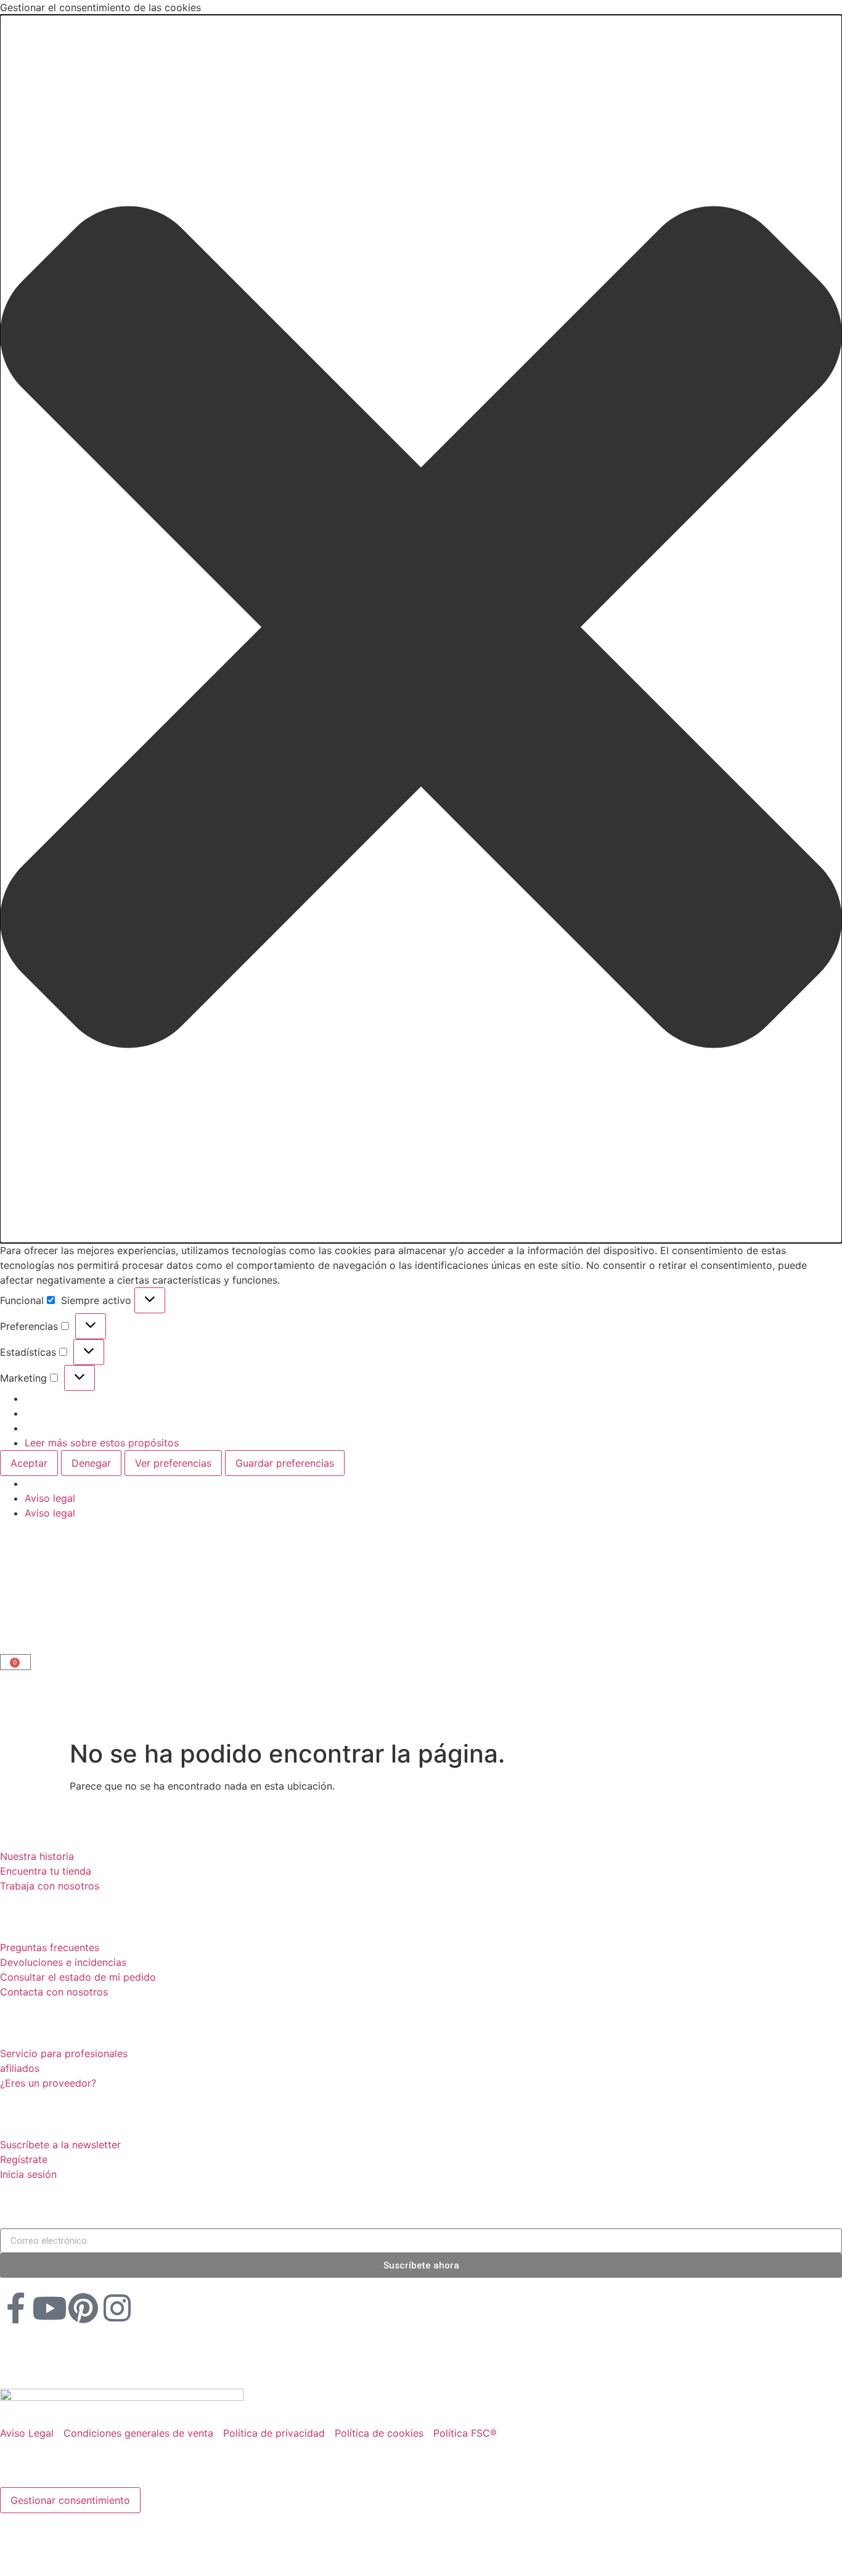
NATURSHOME (65, 1592)
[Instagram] (117, 2308)
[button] (421, 629)
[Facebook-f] (15, 2308)
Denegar (91, 1463)
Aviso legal (50, 1498)
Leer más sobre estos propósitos (102, 1443)
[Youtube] (49, 2308)
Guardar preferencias (285, 1463)
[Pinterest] (83, 2308)
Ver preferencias (173, 1463)
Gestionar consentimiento (70, 2500)
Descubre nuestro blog (100, 2364)
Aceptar (29, 1463)
